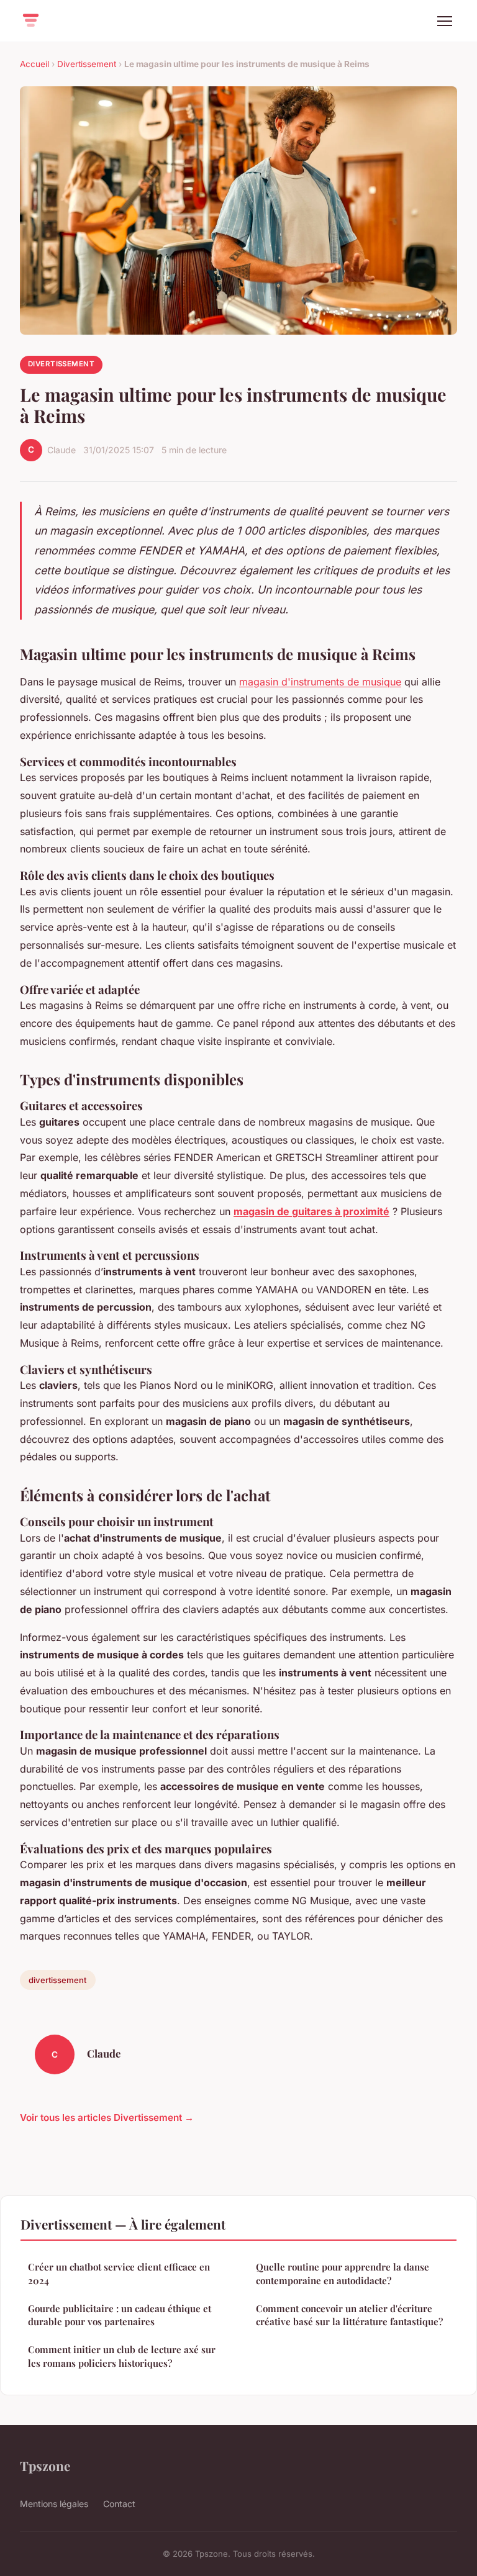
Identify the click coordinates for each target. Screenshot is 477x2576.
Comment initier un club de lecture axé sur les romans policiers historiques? (122, 2356)
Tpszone (45, 2465)
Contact (119, 2504)
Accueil (34, 64)
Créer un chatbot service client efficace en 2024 (119, 2273)
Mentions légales (54, 2504)
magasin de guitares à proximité (311, 1211)
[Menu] (445, 21)
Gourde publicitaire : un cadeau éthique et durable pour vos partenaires (120, 2315)
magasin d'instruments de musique (320, 682)
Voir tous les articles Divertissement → (107, 2117)
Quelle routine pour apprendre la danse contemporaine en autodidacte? (343, 2273)
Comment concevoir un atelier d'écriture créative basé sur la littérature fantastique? (349, 2315)
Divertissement (87, 64)
